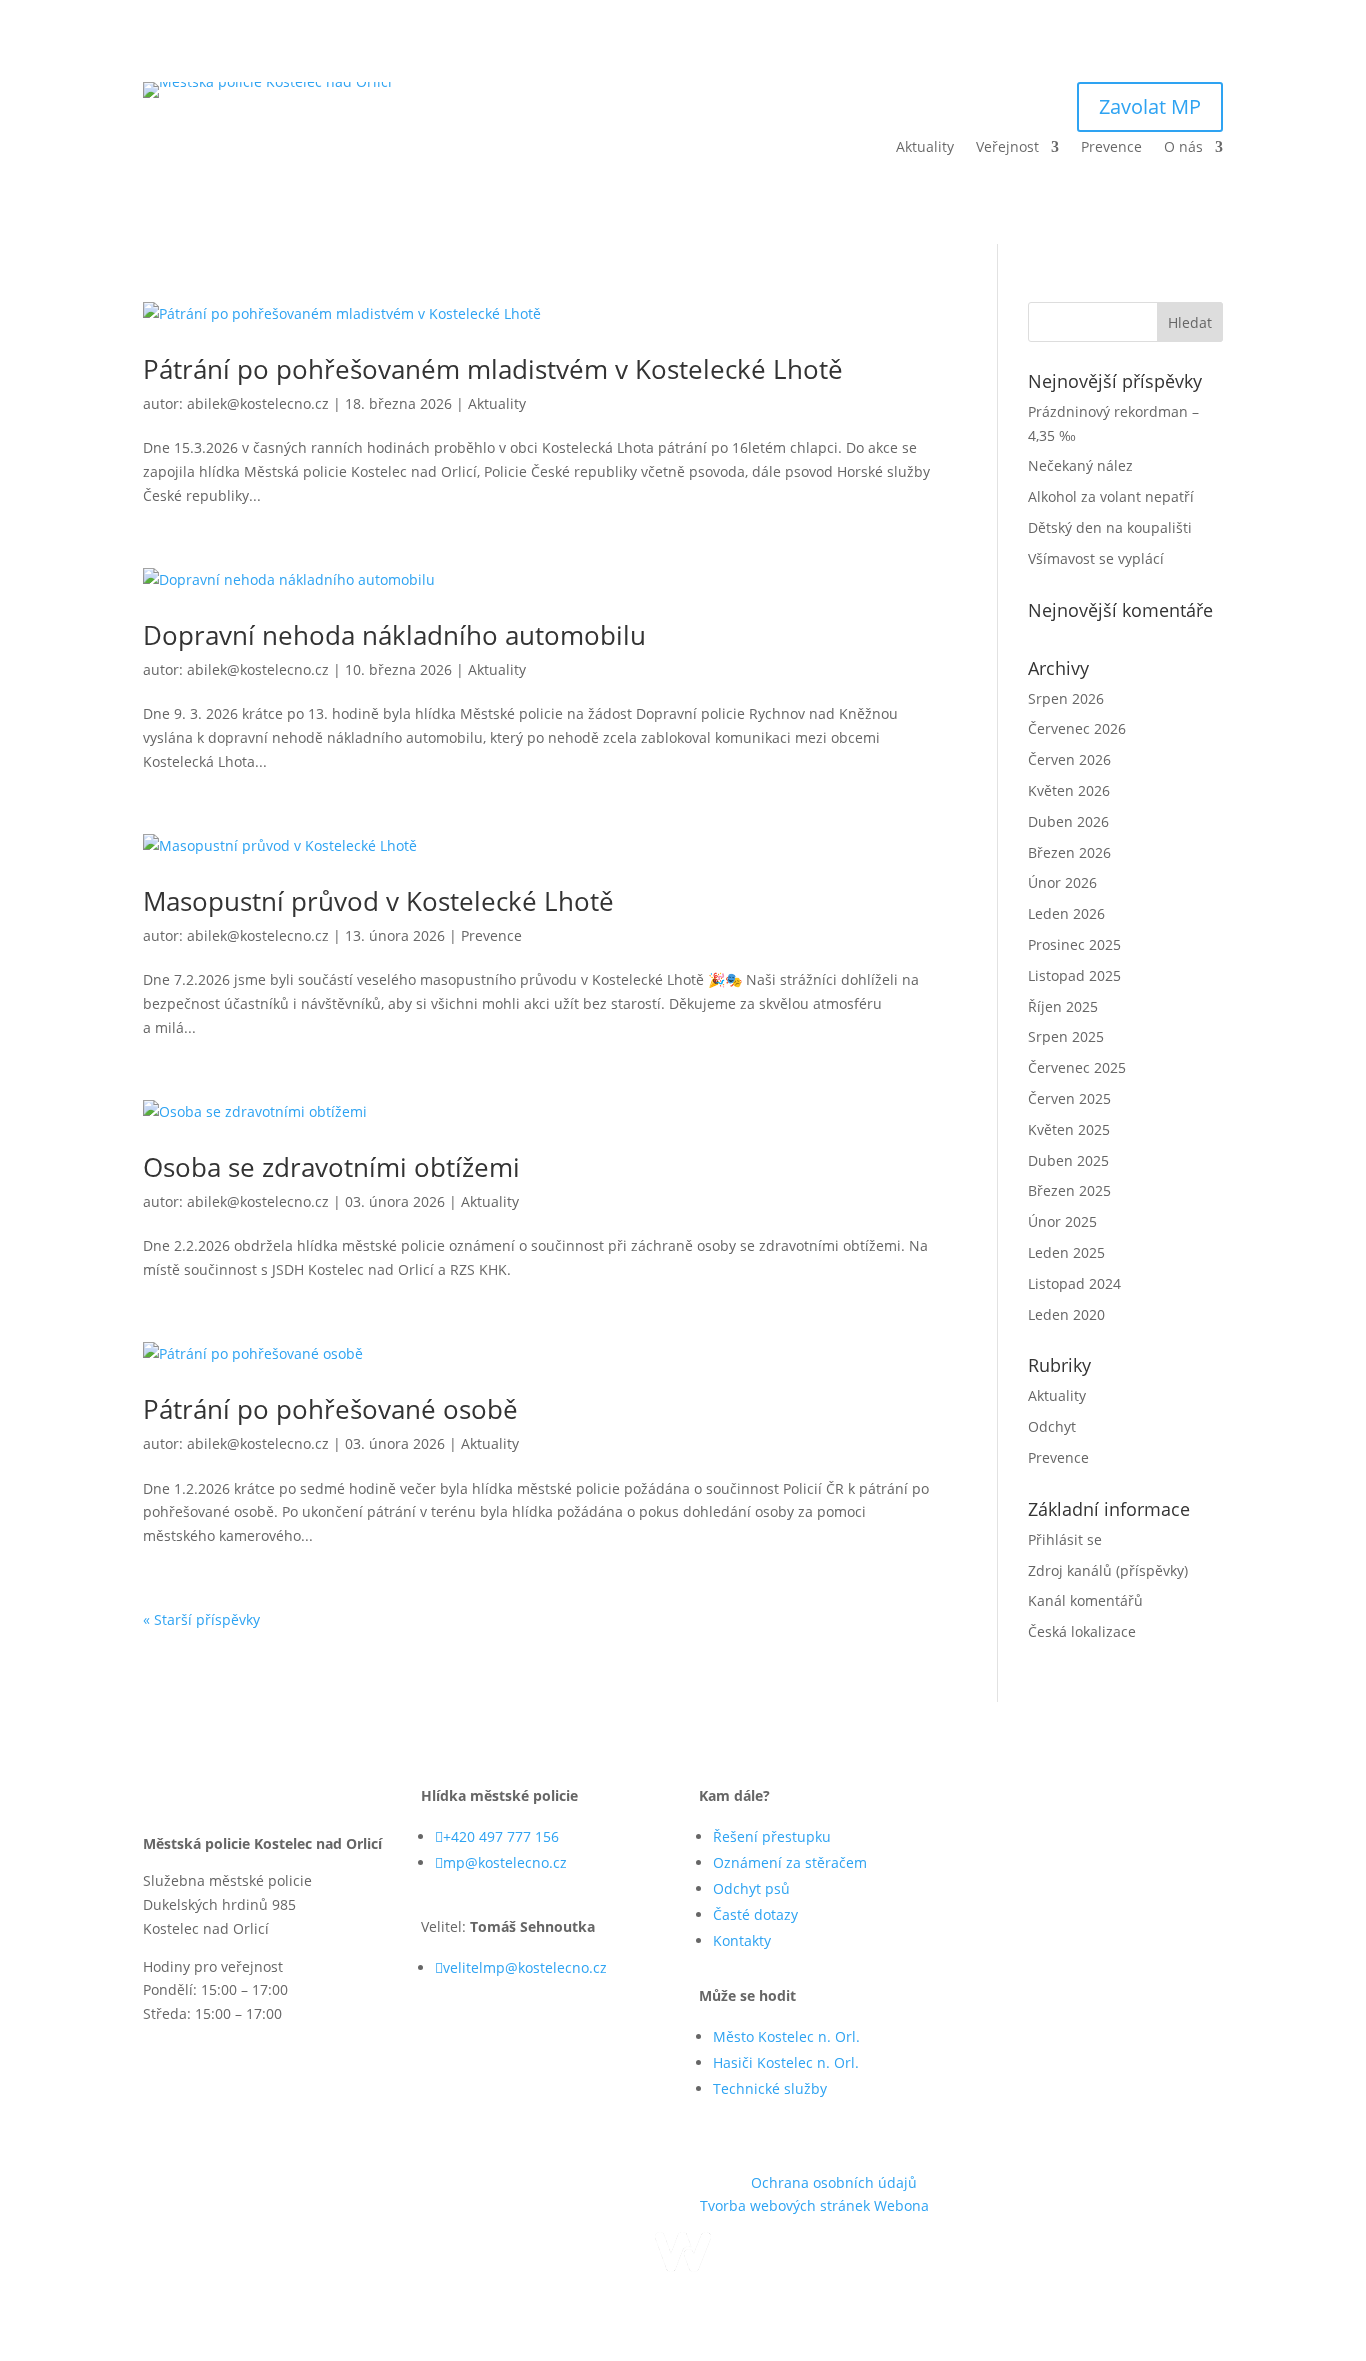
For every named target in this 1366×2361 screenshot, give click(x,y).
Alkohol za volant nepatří (1111, 496)
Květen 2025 (1069, 1129)
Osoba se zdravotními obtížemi (331, 1167)
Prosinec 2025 (1074, 944)
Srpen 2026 (1066, 698)
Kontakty (742, 1940)
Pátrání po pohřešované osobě (330, 1409)
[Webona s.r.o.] (683, 2266)
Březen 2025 (1069, 1190)
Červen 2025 (1069, 1098)
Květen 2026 (1069, 790)
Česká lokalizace (1082, 1631)
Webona (901, 2205)
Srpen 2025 (1066, 1036)
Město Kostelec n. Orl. (786, 2036)
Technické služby (770, 2088)
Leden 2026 (1066, 913)
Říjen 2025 (1063, 1006)
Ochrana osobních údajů (834, 2182)
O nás (1183, 148)
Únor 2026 (1062, 882)
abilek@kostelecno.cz (258, 403)
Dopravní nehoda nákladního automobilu (394, 635)
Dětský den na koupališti (1110, 527)
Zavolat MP (1150, 106)
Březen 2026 (1069, 852)
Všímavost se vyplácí (1096, 558)
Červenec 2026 (1077, 728)
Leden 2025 (1066, 1252)
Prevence (1111, 148)
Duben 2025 (1068, 1160)
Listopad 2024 (1074, 1283)
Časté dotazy (755, 1914)
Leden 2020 (1066, 1314)
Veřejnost (1007, 148)
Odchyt (1052, 1426)
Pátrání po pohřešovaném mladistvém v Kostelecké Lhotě (493, 369)
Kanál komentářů (1085, 1600)
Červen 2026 (1069, 759)
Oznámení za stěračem (790, 1862)
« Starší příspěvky (201, 1619)
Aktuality (925, 148)
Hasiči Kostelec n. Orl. (786, 2062)
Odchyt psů (751, 1888)
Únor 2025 (1062, 1221)
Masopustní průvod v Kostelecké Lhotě (378, 901)
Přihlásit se (1065, 1539)
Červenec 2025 (1077, 1067)
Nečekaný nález (1080, 465)
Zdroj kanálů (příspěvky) (1108, 1570)
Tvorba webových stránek (787, 2205)
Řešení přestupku (772, 1836)
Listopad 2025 (1074, 975)
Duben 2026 (1068, 821)
